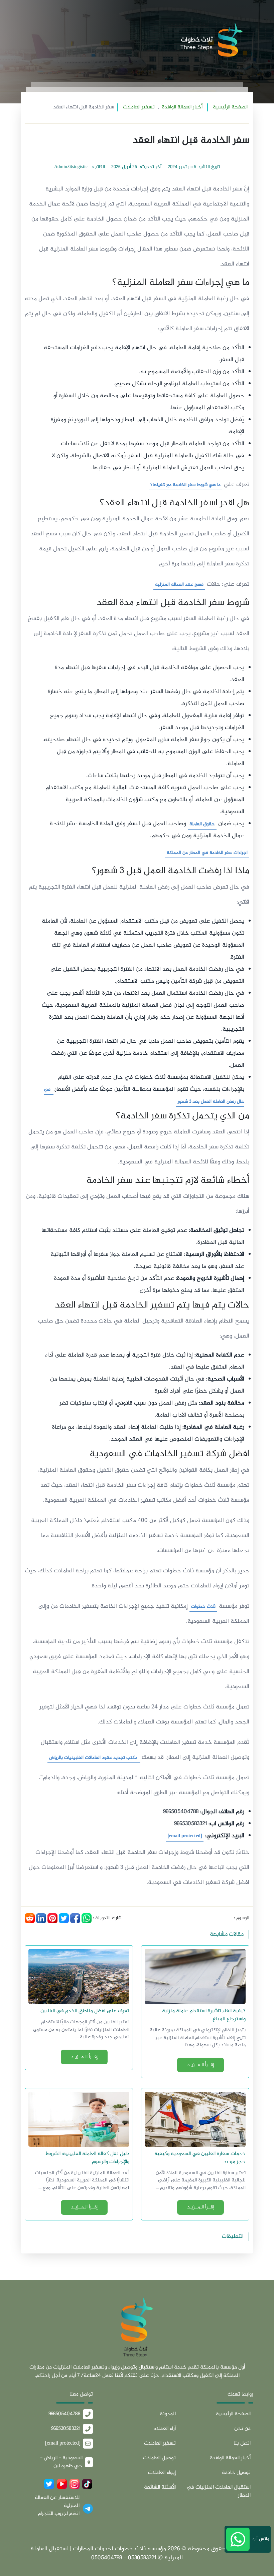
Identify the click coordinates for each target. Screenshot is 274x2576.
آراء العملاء (165, 2429)
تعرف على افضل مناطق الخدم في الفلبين (85, 2011)
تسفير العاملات (139, 107)
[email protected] (185, 1836)
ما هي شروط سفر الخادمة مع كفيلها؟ (185, 485)
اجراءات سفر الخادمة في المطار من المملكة (207, 853)
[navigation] (25, 42)
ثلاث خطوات (203, 1607)
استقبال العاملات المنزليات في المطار (219, 2491)
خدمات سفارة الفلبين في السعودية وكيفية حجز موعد (200, 2158)
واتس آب (260, 2539)
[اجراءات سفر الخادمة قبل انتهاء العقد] (137, 2330)
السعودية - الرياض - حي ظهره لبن (61, 2462)
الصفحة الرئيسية (230, 107)
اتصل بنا (242, 2443)
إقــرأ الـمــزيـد (200, 2065)
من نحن (242, 2429)
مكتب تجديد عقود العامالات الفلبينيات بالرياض (94, 1758)
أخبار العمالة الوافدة (182, 107)
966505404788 (64, 2414)
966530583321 (66, 2429)
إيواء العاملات (162, 2473)
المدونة (168, 2414)
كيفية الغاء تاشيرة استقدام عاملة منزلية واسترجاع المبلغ (204, 2015)
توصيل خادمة (236, 2473)
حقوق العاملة (202, 824)
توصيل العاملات (159, 2458)
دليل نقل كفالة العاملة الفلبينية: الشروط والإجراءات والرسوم (87, 2158)
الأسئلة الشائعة (160, 2487)
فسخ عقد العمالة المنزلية (179, 585)
